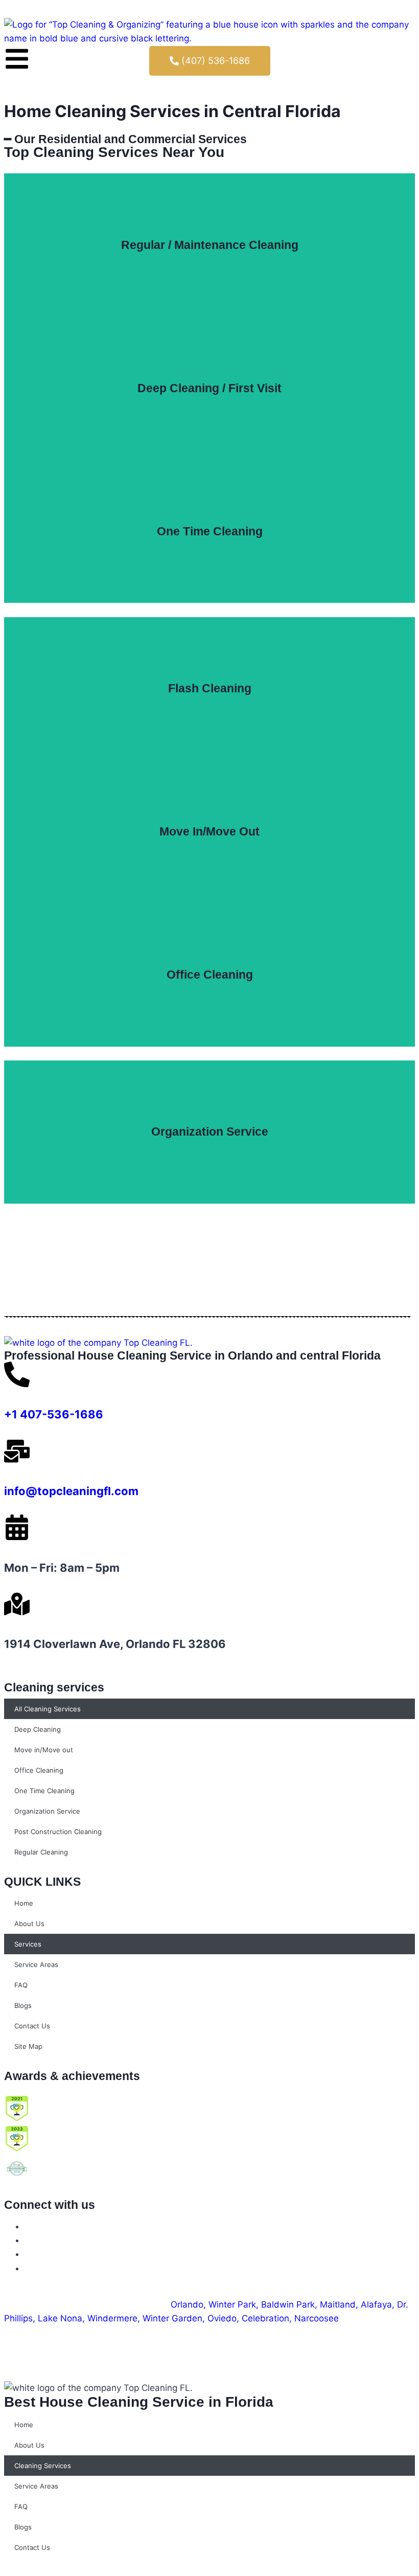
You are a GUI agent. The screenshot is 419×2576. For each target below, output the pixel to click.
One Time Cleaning (44, 1791)
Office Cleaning (39, 1770)
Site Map (28, 2046)
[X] (29, 2240)
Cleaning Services (43, 2466)
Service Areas (36, 1964)
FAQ (21, 1985)
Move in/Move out (44, 1750)
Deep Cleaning (38, 1729)
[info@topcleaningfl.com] (17, 1451)
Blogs (23, 2005)
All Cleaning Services (48, 1709)
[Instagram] (29, 2254)
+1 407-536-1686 (54, 1414)
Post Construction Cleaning (58, 1832)
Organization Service (47, 1811)
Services (28, 1944)
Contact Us (32, 2026)
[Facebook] (29, 2226)
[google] (29, 2268)
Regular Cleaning (41, 1852)
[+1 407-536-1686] (17, 1374)
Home (24, 1903)
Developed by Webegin (252, 2346)
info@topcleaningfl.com (71, 1491)
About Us (29, 1924)
